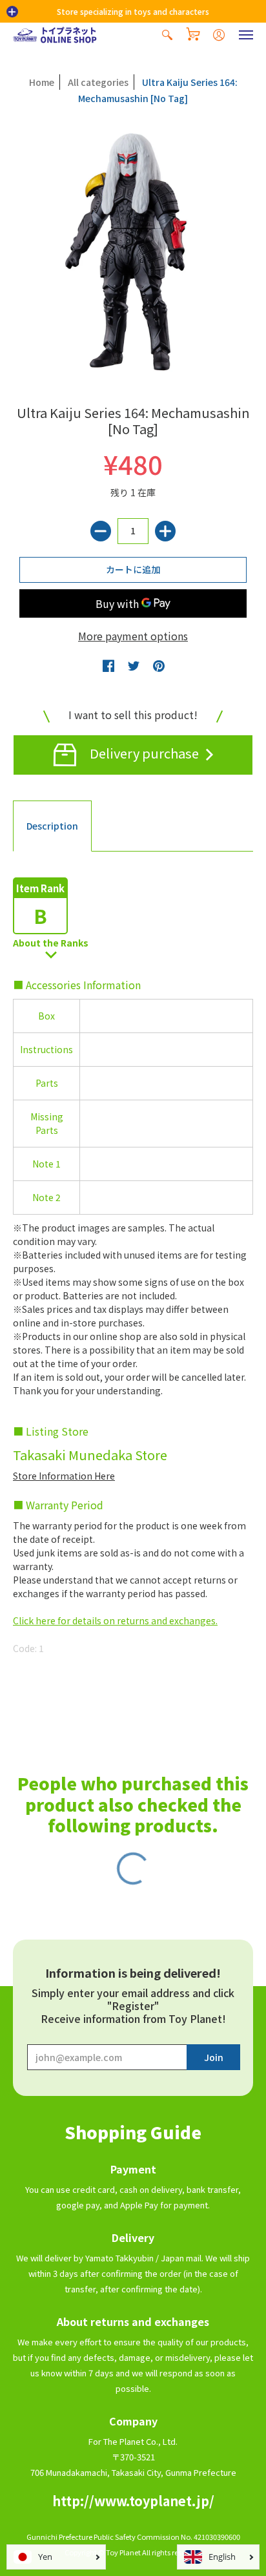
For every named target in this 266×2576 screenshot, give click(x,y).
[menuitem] (167, 35)
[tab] (52, 826)
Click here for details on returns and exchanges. (115, 1620)
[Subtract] (101, 531)
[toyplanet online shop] (55, 35)
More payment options (133, 636)
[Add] (165, 531)
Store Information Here (64, 1476)
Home (42, 82)
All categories (98, 82)
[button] (12, 12)
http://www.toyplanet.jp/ (133, 2501)
